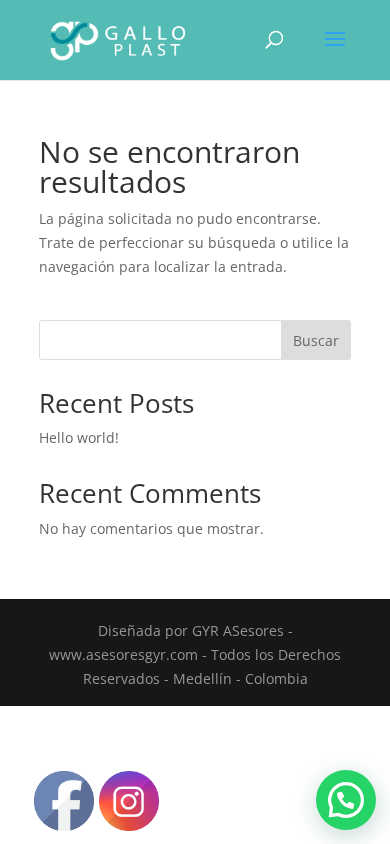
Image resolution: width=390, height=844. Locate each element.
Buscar (316, 340)
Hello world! (79, 437)
